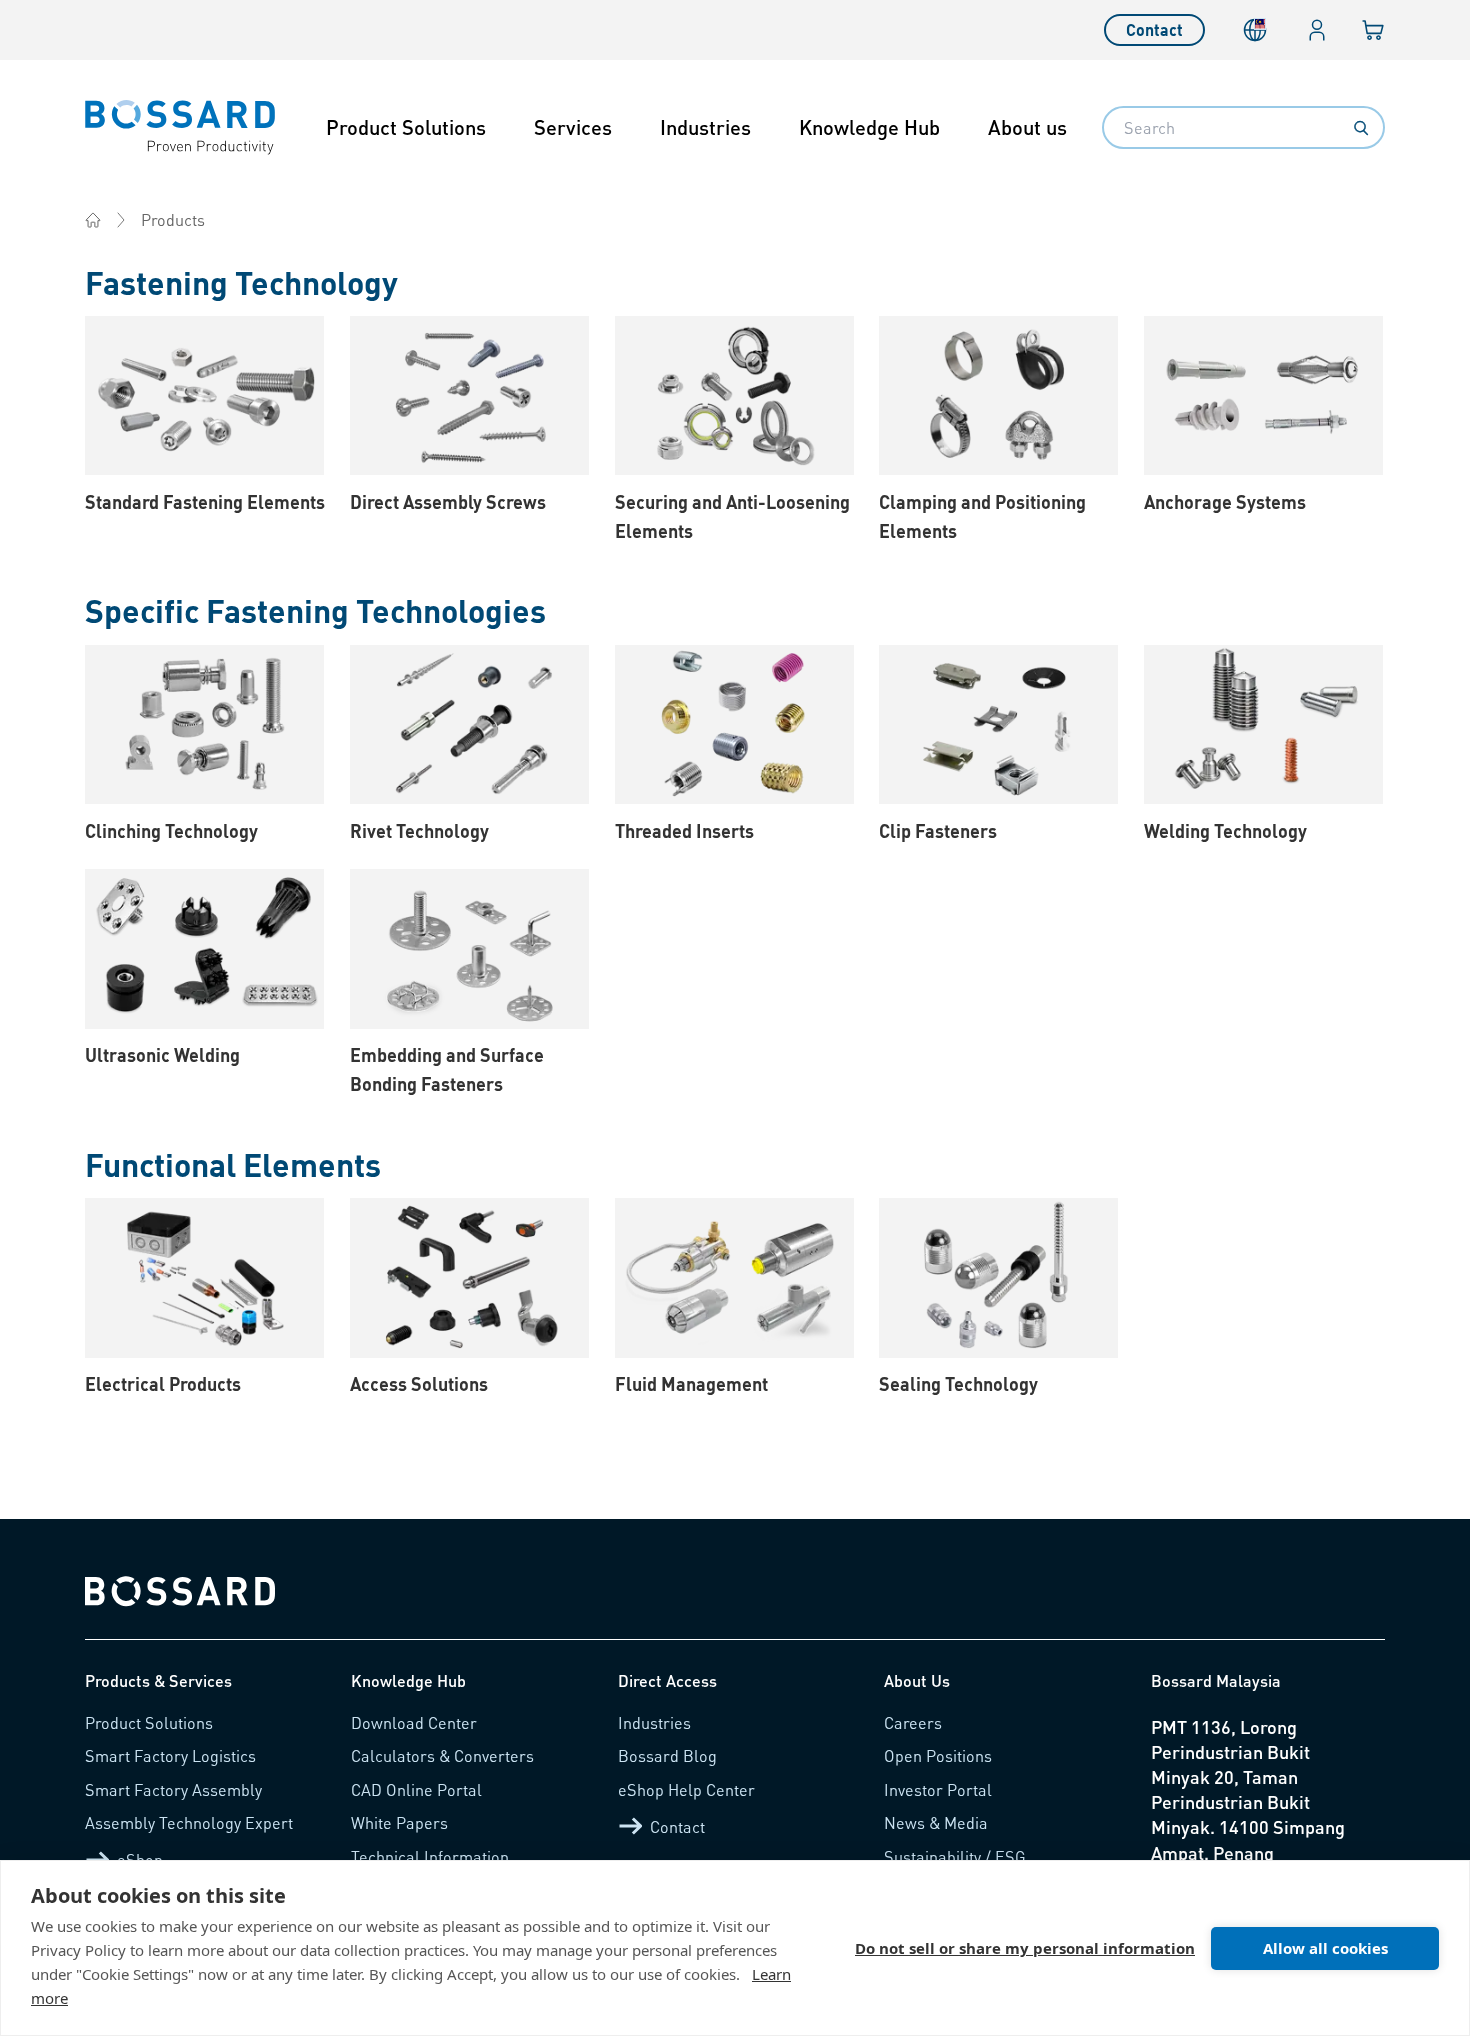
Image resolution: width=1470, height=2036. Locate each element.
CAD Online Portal (416, 1789)
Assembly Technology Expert (189, 1822)
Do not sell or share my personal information (1025, 1948)
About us (1027, 127)
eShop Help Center (686, 1789)
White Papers (399, 1822)
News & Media (936, 1822)
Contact (1154, 29)
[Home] (93, 220)
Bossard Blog (667, 1755)
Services (573, 127)
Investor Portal (938, 1789)
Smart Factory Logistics (170, 1755)
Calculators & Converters (442, 1755)
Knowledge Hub (869, 127)
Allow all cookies (1325, 1948)
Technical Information (430, 1856)
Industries (705, 127)
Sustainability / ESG (955, 1856)
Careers (913, 1722)
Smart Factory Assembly (173, 1789)
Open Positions (938, 1755)
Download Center (414, 1722)
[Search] (1361, 128)
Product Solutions (406, 127)
